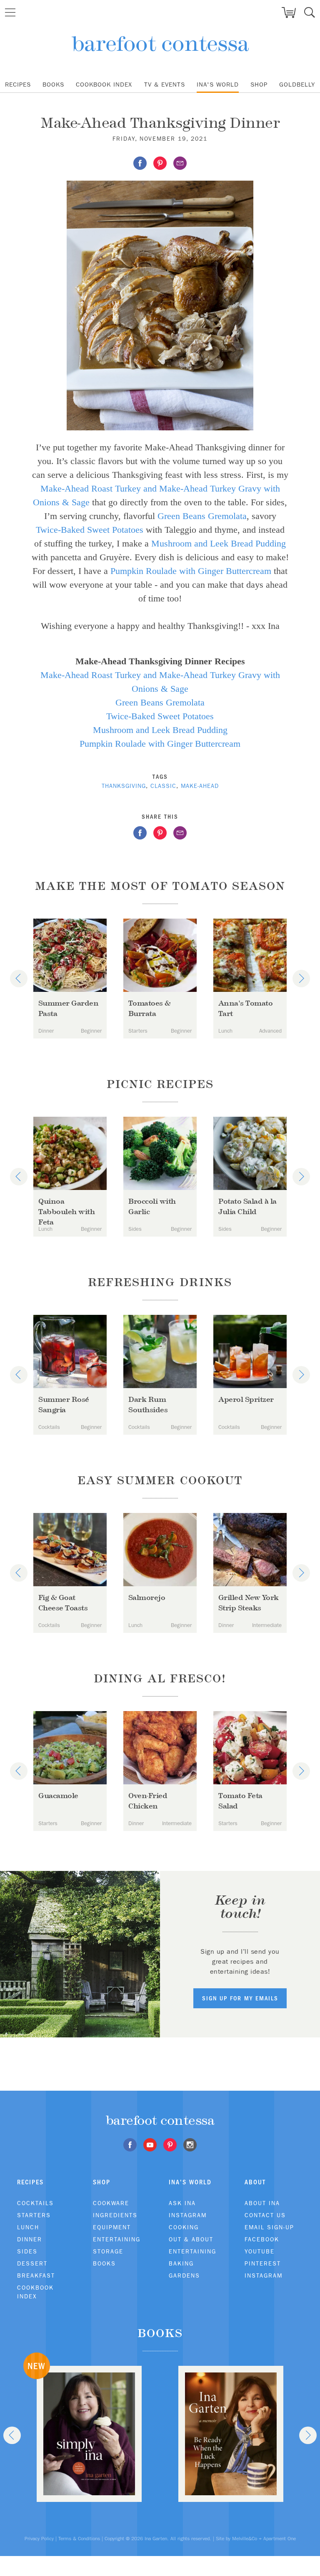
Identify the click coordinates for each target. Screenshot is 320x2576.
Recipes (18, 84)
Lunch (28, 2227)
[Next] (301, 979)
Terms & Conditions (79, 2539)
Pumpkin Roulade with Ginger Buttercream (191, 571)
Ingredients (115, 2215)
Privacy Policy (39, 2539)
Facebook (262, 2239)
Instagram (188, 2215)
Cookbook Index (104, 84)
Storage (108, 2251)
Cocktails (35, 2203)
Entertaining (117, 2239)
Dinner (30, 2239)
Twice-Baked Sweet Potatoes (90, 530)
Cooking (184, 2227)
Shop (259, 84)
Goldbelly (297, 84)
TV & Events (165, 84)
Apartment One (280, 2539)
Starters (34, 2215)
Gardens (184, 2275)
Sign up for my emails (240, 1998)
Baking (181, 2263)
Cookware (111, 2203)
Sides (27, 2251)
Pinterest (263, 2263)
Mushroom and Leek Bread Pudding (219, 543)
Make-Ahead (200, 786)
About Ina (262, 2203)
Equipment (112, 2227)
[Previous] (19, 979)
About (255, 2182)
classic (163, 786)
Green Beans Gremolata (202, 516)
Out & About (191, 2239)
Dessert (32, 2263)
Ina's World (218, 84)
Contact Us (265, 2215)
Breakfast (36, 2275)
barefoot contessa (160, 43)
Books (53, 84)
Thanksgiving (124, 786)
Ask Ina (182, 2203)
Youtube (260, 2251)
